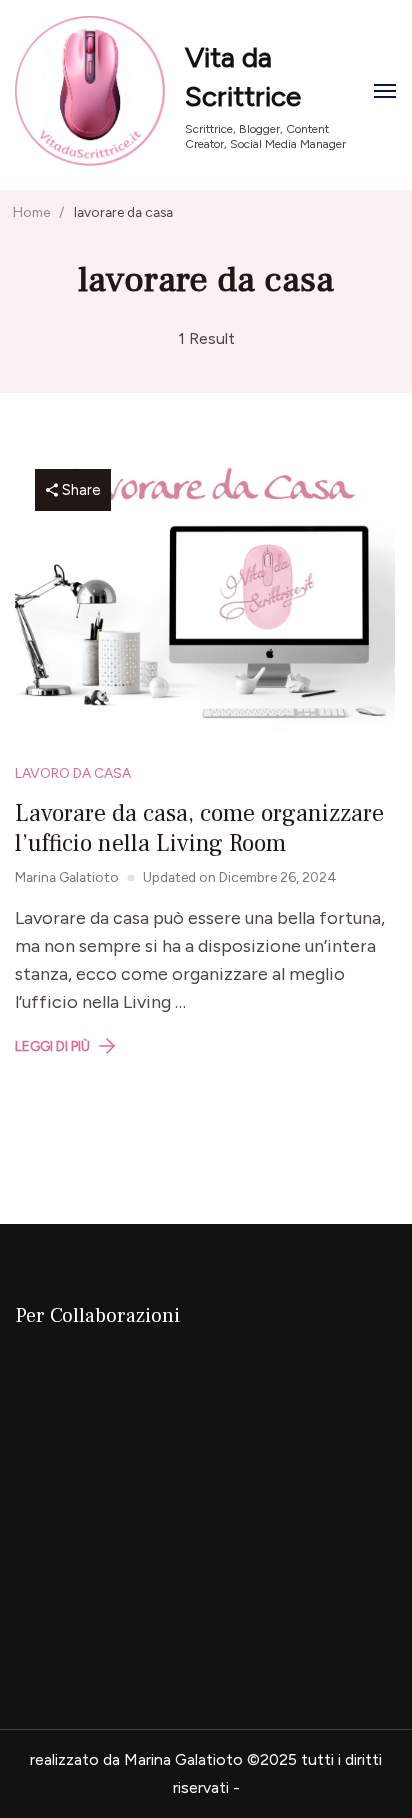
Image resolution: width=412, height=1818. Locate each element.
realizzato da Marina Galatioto (136, 1759)
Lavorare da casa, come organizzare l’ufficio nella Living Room (199, 828)
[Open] (385, 91)
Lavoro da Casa (73, 773)
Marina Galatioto (67, 877)
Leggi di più (52, 1046)
